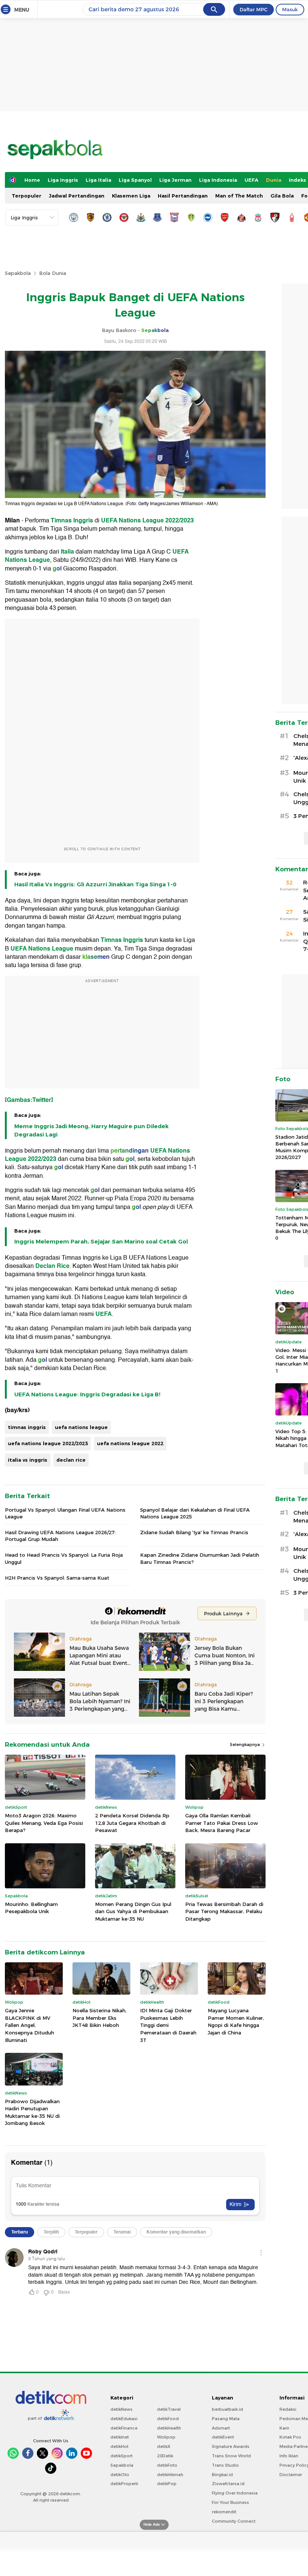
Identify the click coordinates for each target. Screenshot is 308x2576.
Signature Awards (231, 2446)
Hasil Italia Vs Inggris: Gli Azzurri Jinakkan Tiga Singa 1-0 (95, 884)
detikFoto (167, 2465)
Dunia (274, 180)
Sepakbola (18, 273)
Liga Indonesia (218, 180)
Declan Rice (52, 1266)
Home (32, 180)
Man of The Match (239, 196)
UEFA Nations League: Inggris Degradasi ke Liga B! (87, 1394)
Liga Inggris (63, 180)
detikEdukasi (124, 2419)
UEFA (251, 180)
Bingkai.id (222, 2475)
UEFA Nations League (42, 949)
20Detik (165, 2456)
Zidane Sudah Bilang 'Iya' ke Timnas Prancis (194, 1532)
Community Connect (234, 2521)
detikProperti (124, 2484)
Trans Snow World (231, 2456)
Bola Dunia (53, 273)
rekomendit (224, 2512)
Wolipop (166, 2437)
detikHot (119, 2446)
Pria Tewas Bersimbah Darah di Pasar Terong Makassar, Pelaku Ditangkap (224, 1911)
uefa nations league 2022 (130, 1443)
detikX (164, 2446)
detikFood (168, 2419)
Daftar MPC (254, 9)
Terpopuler (26, 196)
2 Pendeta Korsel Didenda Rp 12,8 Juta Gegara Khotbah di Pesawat (132, 1823)
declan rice (71, 1460)
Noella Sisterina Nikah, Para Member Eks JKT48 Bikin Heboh (100, 2018)
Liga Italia (98, 180)
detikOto (120, 2475)
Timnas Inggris (72, 521)
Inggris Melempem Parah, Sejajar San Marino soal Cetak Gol (101, 1242)
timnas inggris (27, 1427)
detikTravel (169, 2409)
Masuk (290, 9)
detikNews (122, 2409)
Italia (68, 552)
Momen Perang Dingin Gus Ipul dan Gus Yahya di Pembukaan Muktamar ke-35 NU (133, 1911)
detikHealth (169, 2428)
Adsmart (221, 2428)
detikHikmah (170, 2475)
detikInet (120, 2437)
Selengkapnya (245, 1744)
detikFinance (124, 2428)
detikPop (167, 2484)
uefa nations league (81, 1427)
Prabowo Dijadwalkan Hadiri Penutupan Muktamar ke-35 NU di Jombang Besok (32, 2112)
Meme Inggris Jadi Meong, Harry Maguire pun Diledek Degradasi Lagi (91, 1130)
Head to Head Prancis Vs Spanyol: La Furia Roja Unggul (64, 1558)
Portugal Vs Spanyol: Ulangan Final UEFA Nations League (65, 1513)
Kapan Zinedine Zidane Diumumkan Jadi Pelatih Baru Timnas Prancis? (200, 1558)
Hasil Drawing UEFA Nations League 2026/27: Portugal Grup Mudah (60, 1536)
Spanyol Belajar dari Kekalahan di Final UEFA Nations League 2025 (195, 1513)
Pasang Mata (226, 2419)
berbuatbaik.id (227, 2409)
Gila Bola (282, 196)
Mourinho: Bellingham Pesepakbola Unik (31, 1908)
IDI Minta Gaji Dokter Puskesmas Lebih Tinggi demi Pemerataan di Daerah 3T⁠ (168, 2025)
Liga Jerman (175, 180)
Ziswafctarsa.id (228, 2484)
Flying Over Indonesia (235, 2493)
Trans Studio (225, 2465)
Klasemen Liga (131, 196)
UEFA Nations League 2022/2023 (147, 521)
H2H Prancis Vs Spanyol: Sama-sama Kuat (57, 1578)
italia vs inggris (28, 1460)
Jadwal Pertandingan (77, 196)
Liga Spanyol (135, 180)
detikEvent (223, 2437)
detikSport (122, 2456)
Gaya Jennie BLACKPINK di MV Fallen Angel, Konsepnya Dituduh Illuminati (29, 2025)
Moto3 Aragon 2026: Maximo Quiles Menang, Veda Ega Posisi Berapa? (44, 1823)
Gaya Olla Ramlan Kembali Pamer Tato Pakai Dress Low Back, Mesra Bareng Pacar (222, 1823)
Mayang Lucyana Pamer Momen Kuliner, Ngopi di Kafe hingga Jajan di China (236, 2021)
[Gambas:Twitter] (29, 1100)
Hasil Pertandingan (183, 196)
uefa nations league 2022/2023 (48, 1443)
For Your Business (230, 2502)
